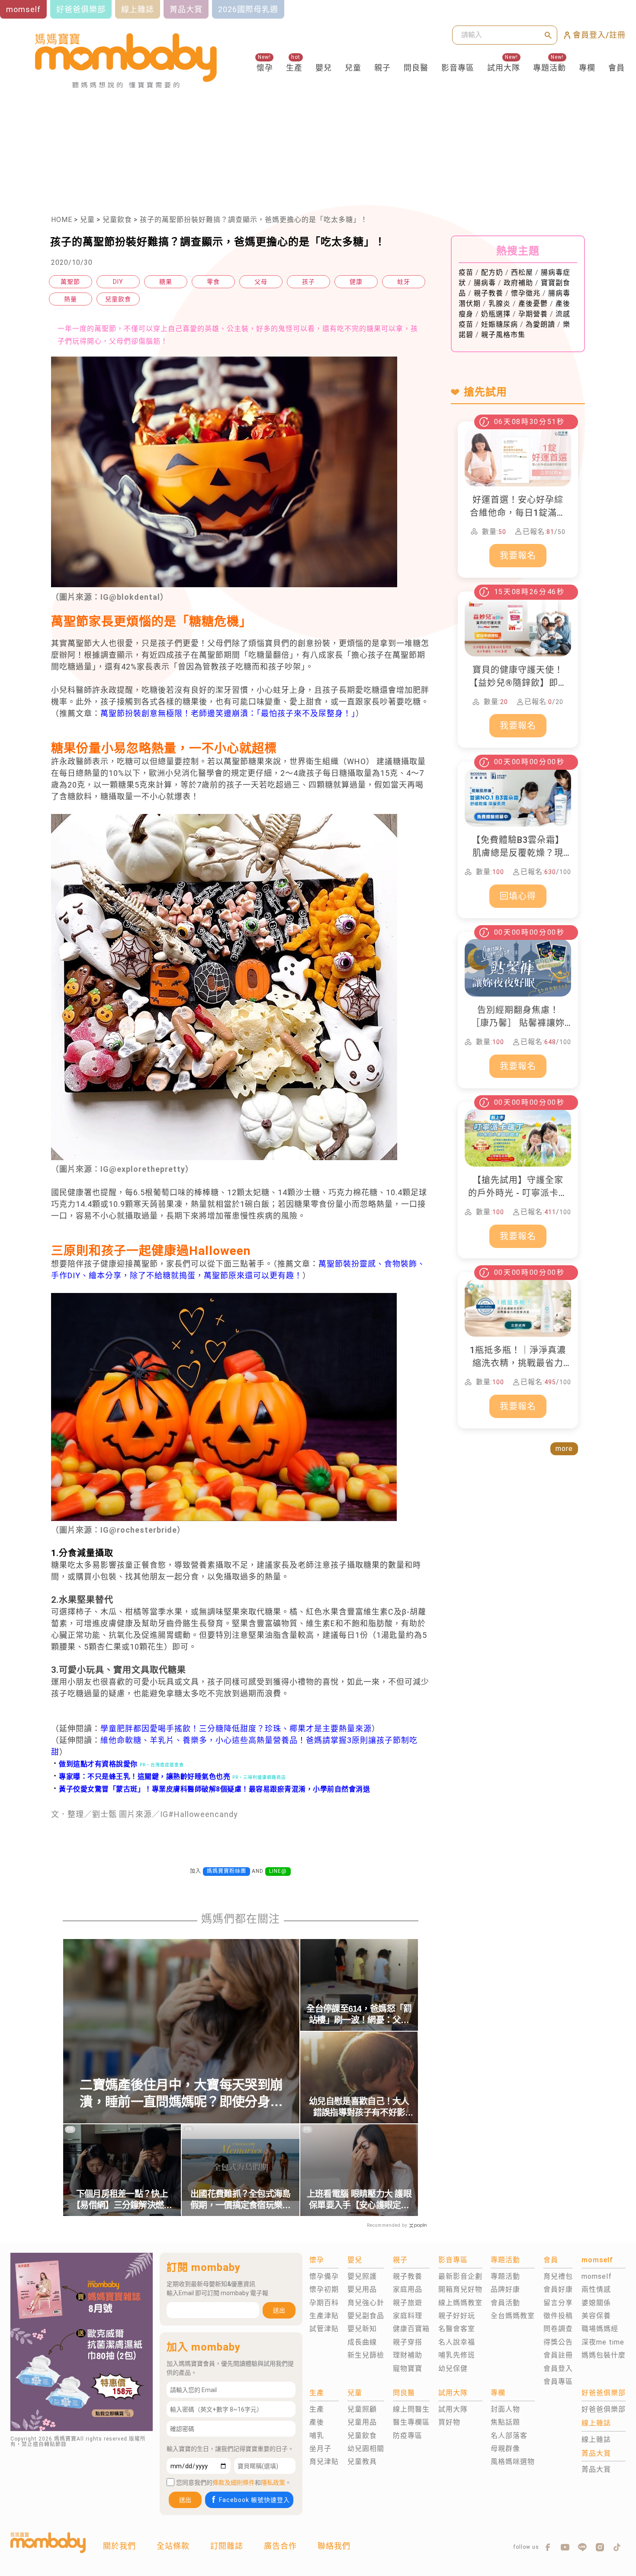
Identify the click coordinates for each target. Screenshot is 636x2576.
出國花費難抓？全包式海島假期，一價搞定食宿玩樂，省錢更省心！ (241, 2200)
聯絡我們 (334, 2546)
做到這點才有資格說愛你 (94, 1764)
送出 (279, 2310)
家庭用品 (408, 2289)
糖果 (166, 282)
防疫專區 (408, 2436)
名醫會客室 (457, 2329)
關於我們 (119, 2546)
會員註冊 (558, 2355)
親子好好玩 (457, 2316)
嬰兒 (324, 68)
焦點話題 (505, 2422)
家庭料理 (408, 2316)
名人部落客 (509, 2436)
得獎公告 (558, 2342)
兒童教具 (362, 2462)
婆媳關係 (596, 2303)
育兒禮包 (558, 2276)
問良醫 (416, 68)
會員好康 (558, 2289)
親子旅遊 (408, 2303)
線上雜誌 (596, 2439)
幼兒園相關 (366, 2449)
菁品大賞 (596, 2469)
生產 (294, 68)
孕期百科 (324, 2303)
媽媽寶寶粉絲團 (226, 1871)
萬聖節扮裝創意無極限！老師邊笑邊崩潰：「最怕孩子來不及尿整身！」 (228, 713)
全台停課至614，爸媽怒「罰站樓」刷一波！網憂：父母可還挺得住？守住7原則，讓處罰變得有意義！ (359, 2015)
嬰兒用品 (362, 2289)
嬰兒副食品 (366, 2316)
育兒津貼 (324, 2462)
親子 (382, 68)
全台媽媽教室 (513, 2316)
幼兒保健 (453, 2369)
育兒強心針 (366, 2303)
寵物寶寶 (408, 2369)
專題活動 (549, 68)
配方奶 (492, 272)
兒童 (353, 68)
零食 (213, 282)
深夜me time (603, 2342)
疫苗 (466, 272)
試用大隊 (504, 68)
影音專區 (458, 68)
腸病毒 (485, 283)
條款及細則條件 (234, 2483)
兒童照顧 (362, 2409)
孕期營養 (533, 314)
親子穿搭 (408, 2342)
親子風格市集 (503, 335)
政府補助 (518, 283)
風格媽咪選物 (513, 2462)
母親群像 (505, 2449)
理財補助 (408, 2355)
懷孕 (265, 68)
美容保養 (596, 2316)
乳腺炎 (499, 304)
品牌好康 (505, 2289)
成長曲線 (362, 2342)
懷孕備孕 (324, 2276)
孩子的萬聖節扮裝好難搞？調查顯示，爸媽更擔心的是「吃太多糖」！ (254, 220)
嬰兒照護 (362, 2276)
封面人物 (505, 2409)
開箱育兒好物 (460, 2289)
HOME (62, 220)
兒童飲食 (117, 220)
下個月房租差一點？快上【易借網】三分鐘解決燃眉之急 (122, 2200)
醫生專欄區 (411, 2422)
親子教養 (488, 293)
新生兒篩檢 (366, 2355)
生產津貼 (324, 2316)
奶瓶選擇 (496, 314)
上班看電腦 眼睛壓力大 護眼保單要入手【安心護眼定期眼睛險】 (359, 2200)
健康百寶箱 (411, 2329)
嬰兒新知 (362, 2329)
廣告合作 (280, 2546)
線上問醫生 (411, 2409)
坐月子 (320, 2449)
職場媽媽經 (600, 2329)
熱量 (71, 299)
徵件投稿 (558, 2316)
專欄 (587, 68)
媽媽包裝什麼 (604, 2355)
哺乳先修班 (457, 2355)
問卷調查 (558, 2329)
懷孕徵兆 (526, 293)
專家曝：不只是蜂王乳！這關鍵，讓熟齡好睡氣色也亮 (141, 1777)
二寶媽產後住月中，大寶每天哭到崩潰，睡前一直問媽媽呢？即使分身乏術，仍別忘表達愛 (181, 2094)
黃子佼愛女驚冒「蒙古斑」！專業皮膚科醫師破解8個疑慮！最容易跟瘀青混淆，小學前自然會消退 (211, 1789)
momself (597, 2276)
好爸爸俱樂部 (604, 2409)
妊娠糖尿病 (499, 324)
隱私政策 (273, 2483)
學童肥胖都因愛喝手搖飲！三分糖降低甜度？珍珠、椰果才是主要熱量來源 (236, 1729)
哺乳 (317, 2436)
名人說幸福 (457, 2342)
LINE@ (278, 1871)
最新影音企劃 (460, 2276)
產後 (317, 2422)
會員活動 (505, 2303)
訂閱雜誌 (227, 2546)
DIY (118, 282)
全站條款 (173, 2546)
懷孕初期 (324, 2289)
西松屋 (522, 272)
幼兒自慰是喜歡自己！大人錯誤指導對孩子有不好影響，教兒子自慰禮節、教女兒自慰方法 (359, 2107)
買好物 (449, 2422)
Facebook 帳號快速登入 (254, 2500)
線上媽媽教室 (460, 2303)
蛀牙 (404, 282)
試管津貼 (324, 2329)
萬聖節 (70, 282)
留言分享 (558, 2303)
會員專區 (558, 2381)
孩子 (308, 282)
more (564, 1449)
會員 (617, 68)
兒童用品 (362, 2422)
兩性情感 (596, 2289)
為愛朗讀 (540, 324)
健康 (356, 282)
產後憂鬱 (533, 304)
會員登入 (558, 2369)
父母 (261, 282)
